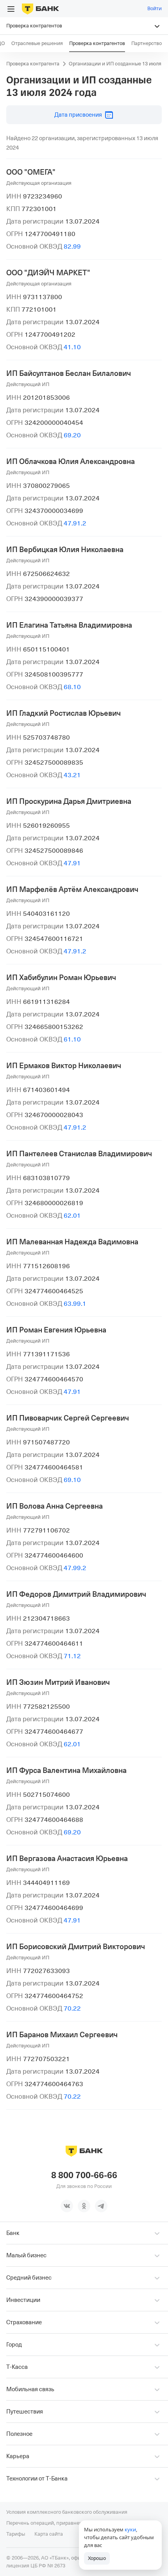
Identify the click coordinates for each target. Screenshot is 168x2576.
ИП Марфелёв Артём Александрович (72, 890)
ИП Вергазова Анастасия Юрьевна (67, 1859)
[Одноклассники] (84, 2206)
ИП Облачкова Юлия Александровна (71, 462)
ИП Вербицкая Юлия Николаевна (65, 550)
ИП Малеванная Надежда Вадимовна (72, 1242)
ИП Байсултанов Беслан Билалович (69, 374)
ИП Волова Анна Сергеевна (55, 1506)
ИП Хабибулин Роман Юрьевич (61, 978)
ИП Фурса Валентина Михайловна (66, 1771)
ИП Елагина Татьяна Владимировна (69, 625)
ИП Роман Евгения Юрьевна (56, 1330)
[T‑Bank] (40, 9)
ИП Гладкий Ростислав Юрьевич (63, 713)
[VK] (67, 2206)
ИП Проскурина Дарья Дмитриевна (69, 802)
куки (130, 2529)
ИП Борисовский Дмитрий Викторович (76, 1947)
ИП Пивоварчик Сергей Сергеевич (68, 1418)
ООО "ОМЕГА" (31, 172)
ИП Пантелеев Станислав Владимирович (79, 1154)
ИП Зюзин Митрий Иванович (58, 1682)
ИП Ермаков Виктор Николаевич (64, 1066)
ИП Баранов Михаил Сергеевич (62, 2035)
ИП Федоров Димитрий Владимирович (76, 1594)
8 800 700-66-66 (84, 2175)
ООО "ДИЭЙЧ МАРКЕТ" (48, 273)
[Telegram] (101, 2206)
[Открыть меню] (11, 9)
